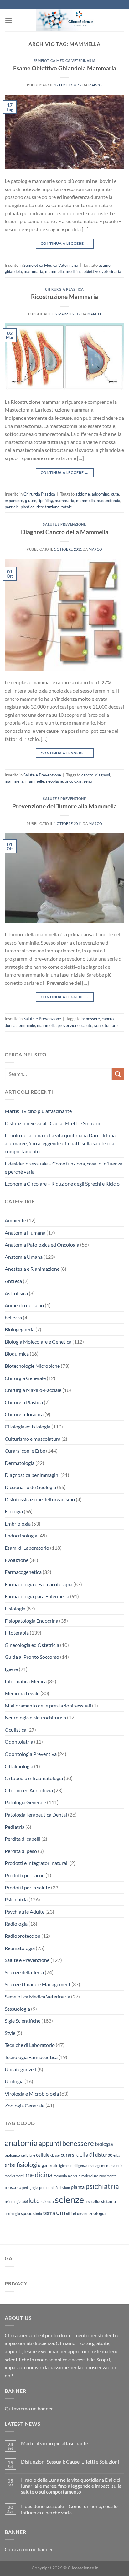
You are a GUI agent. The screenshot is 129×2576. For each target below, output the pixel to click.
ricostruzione (48, 507)
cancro (87, 775)
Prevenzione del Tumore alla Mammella (64, 806)
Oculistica (15, 1730)
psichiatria (102, 2186)
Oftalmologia (19, 1766)
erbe (10, 2165)
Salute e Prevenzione (64, 524)
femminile (26, 1025)
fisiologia (29, 2164)
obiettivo (92, 271)
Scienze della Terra (24, 1972)
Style (10, 2033)
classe (55, 2155)
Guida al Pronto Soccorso (32, 1657)
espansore (14, 501)
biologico (12, 2155)
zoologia (97, 2213)
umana (66, 2212)
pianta (78, 2187)
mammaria (34, 271)
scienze (69, 2199)
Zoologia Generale (25, 2105)
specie (27, 2213)
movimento (108, 2176)
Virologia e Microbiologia (32, 2094)
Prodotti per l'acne (25, 1875)
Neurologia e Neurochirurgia (35, 1717)
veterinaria (111, 271)
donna (10, 1025)
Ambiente (15, 1220)
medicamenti (15, 2176)
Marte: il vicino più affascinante (38, 1111)
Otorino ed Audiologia (29, 1790)
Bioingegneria (20, 1329)
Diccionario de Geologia (30, 1487)
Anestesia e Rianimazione (32, 1269)
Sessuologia (17, 2009)
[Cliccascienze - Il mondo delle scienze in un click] (68, 20)
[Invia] (118, 1074)
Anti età (13, 1281)
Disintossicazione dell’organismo (40, 1499)
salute (87, 1025)
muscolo (13, 2187)
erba (117, 2155)
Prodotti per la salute (27, 1887)
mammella (54, 271)
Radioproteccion (23, 1936)
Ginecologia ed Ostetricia (32, 1645)
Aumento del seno (24, 1305)
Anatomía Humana (25, 1233)
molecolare (90, 2176)
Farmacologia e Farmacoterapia (39, 1584)
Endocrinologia (21, 1535)
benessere (91, 1019)
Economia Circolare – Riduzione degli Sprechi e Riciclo (62, 1184)
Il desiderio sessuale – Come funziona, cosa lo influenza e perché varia (64, 1167)
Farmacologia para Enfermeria (37, 1596)
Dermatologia (20, 1463)
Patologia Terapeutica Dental (36, 1814)
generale (50, 2165)
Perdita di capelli (23, 1839)
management (99, 2165)
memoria (60, 2176)
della (82, 2154)
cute (115, 494)
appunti (50, 2143)
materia (116, 2165)
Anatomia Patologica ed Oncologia (42, 1244)
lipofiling (46, 501)
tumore (111, 1025)
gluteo (31, 501)
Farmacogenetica (23, 1572)
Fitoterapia (17, 1633)
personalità (48, 2187)
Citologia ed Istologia (28, 1426)
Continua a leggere (64, 243)
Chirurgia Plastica (64, 289)
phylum (64, 2187)
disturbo (104, 2155)
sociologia (12, 2214)
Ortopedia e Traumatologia (34, 1778)
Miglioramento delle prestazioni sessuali (48, 1705)
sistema (108, 2201)
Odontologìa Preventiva (31, 1754)
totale (67, 507)
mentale (74, 2176)
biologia (104, 2144)
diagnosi (103, 775)
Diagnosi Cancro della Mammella (65, 532)
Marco (95, 85)
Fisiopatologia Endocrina (31, 1621)
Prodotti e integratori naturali (37, 1863)
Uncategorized (21, 2069)
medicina (74, 271)
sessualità (93, 2202)
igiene (64, 2165)
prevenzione (69, 1025)
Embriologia (18, 1524)
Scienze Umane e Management (38, 1984)
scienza (47, 2201)
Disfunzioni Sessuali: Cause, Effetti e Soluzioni (54, 1123)
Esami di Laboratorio (27, 1548)
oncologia (73, 781)
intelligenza (78, 2165)
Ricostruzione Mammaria (64, 296)
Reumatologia (20, 1948)
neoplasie (54, 781)
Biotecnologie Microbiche (32, 1366)
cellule (43, 2155)
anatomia (21, 2143)
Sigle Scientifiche (23, 2021)
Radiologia (16, 1924)
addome (83, 494)
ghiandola (13, 271)
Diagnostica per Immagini (32, 1475)
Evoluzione (17, 1560)
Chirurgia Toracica (24, 1414)
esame (105, 265)
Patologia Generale (25, 1802)
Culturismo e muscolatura (33, 1439)
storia (38, 2214)
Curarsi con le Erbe (25, 1451)
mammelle (35, 781)
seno (88, 781)
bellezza (13, 1317)
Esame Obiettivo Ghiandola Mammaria (65, 68)
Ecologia (14, 1511)
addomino (101, 494)
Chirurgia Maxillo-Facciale (33, 1390)
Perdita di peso (21, 1851)
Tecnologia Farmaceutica (31, 2057)
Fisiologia (15, 1608)
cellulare (28, 2155)
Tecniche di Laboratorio (30, 2045)
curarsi (68, 2154)
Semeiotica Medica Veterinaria (64, 60)
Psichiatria (16, 1899)
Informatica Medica (26, 1681)
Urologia (14, 2081)
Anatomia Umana (24, 1257)
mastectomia (108, 501)
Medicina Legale (22, 1693)
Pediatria (15, 1827)
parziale (12, 507)
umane (83, 2214)
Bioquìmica (17, 1354)
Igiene (11, 1669)
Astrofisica (16, 1293)
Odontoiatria (19, 1742)
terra (49, 2213)
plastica (28, 507)
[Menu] (8, 20)
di (92, 2154)
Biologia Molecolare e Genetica (38, 1342)
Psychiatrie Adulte (25, 1912)
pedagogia (30, 2187)
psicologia (13, 2202)
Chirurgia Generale (25, 1378)
